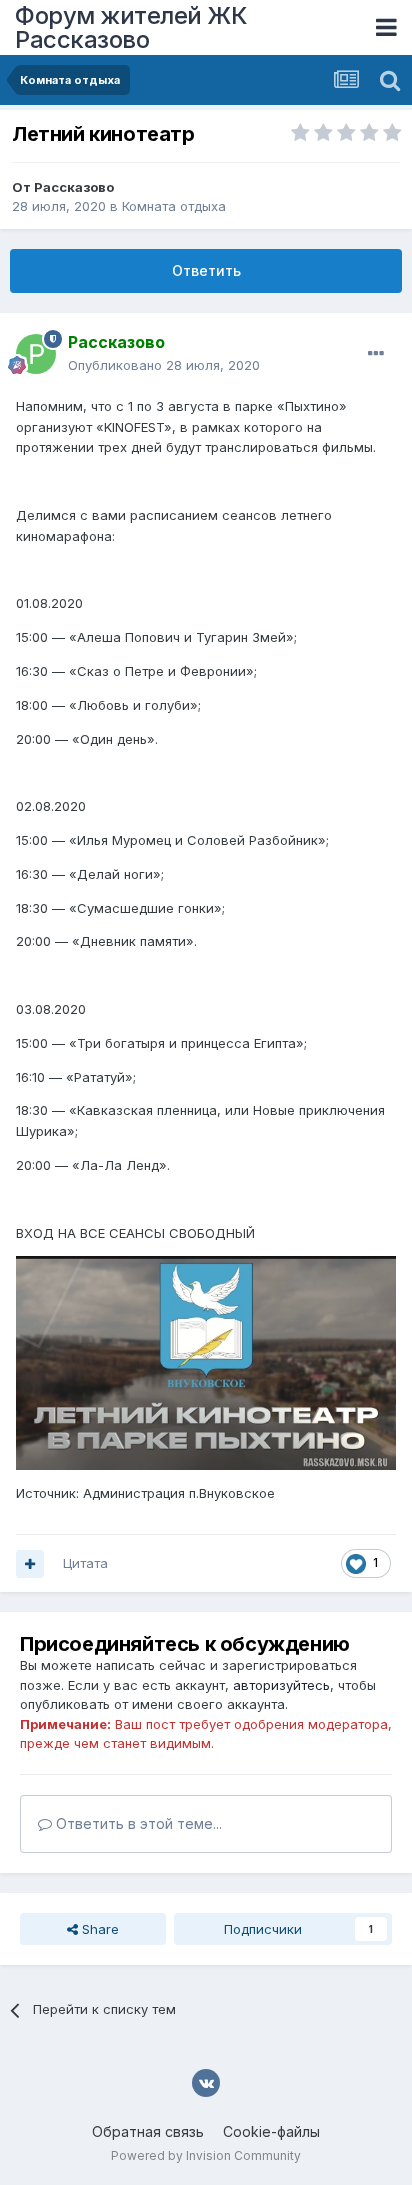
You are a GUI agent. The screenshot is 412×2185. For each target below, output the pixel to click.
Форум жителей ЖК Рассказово (131, 27)
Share (98, 1929)
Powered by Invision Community (206, 2155)
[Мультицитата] (30, 1564)
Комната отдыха (174, 206)
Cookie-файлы (271, 2131)
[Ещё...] (376, 354)
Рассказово (74, 187)
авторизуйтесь (281, 1685)
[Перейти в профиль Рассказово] (36, 354)
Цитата (85, 1563)
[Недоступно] (206, 1362)
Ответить (206, 270)
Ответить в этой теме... (137, 1823)
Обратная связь (148, 2131)
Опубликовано (164, 365)
